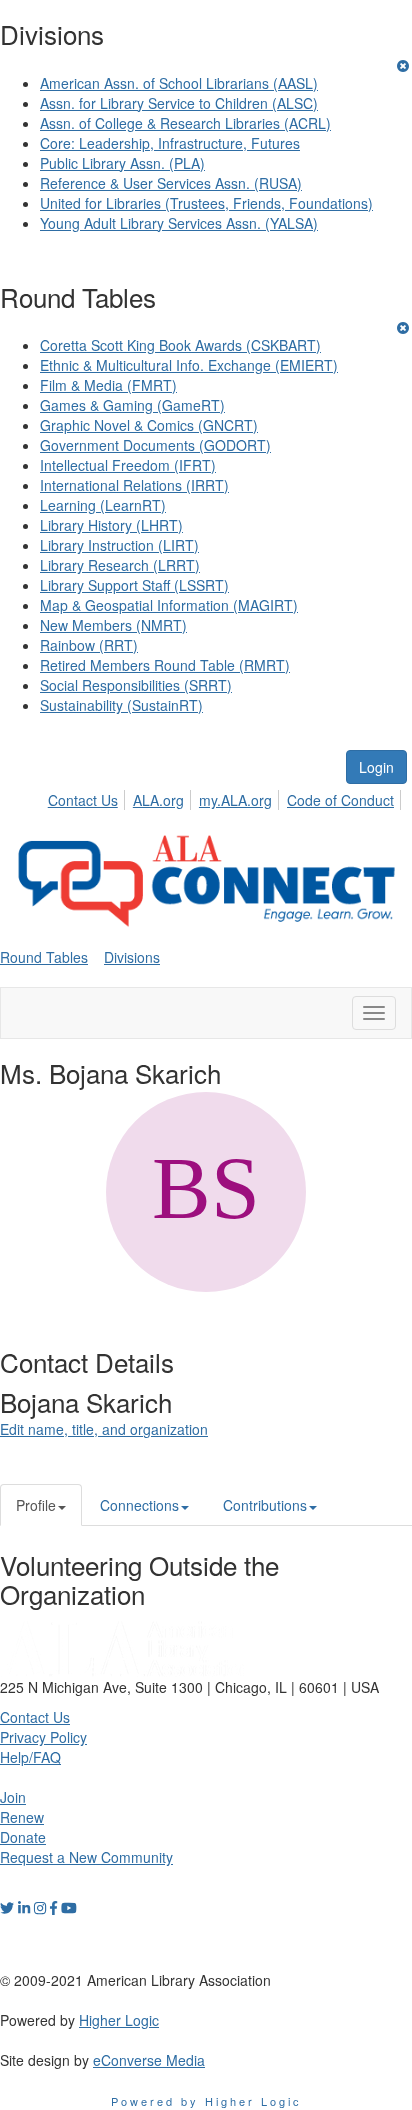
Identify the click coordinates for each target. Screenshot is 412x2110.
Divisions (132, 957)
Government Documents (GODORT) (155, 445)
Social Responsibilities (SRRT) (136, 685)
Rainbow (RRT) (89, 645)
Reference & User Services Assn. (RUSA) (171, 183)
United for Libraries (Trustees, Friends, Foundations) (206, 203)
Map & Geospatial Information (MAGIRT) (169, 605)
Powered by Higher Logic (206, 2101)
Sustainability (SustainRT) (121, 705)
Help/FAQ (30, 1757)
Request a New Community (86, 1857)
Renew (22, 1817)
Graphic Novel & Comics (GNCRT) (149, 425)
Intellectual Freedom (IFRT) (128, 465)
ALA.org (158, 800)
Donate (23, 1837)
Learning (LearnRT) (103, 505)
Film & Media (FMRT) (108, 385)
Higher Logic (119, 2020)
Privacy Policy (43, 1737)
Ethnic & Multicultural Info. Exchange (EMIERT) (189, 365)
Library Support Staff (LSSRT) (134, 585)
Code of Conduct (340, 800)
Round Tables (44, 957)
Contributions (265, 1505)
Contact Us (83, 800)
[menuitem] (88, 797)
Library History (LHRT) (111, 525)
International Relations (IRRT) (134, 485)
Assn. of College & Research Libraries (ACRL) (185, 123)
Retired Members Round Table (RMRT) (165, 665)
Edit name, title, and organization (104, 1429)
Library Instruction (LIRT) (119, 545)
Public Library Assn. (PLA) (122, 163)
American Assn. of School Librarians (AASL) (179, 83)
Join (13, 1797)
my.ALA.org (235, 800)
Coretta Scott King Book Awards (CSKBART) (180, 345)
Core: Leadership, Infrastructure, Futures (170, 143)
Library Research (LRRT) (120, 565)
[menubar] (226, 797)
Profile (36, 1505)
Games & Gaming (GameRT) (132, 405)
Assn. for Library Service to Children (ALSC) (179, 103)
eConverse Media (149, 2060)
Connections (139, 1505)
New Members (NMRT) (113, 625)
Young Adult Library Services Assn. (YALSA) (179, 223)
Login (376, 767)
